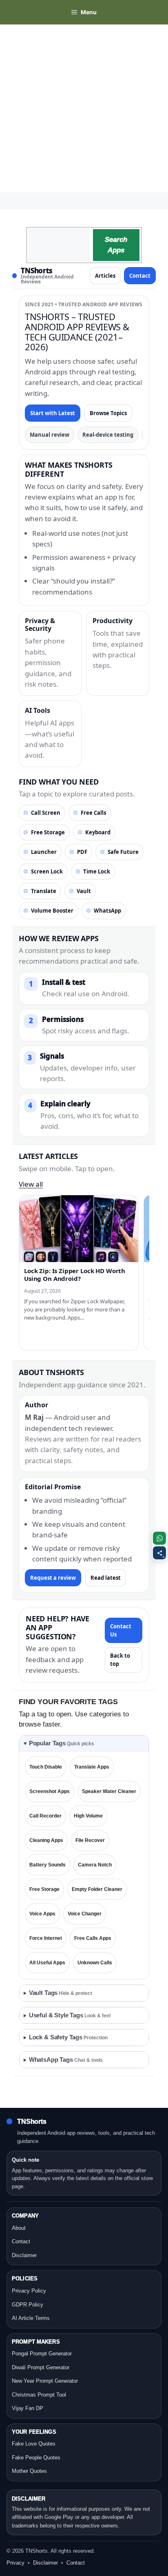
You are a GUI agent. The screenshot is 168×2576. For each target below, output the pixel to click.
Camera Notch (95, 1865)
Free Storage (48, 832)
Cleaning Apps (46, 1840)
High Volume (88, 1816)
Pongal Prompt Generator (42, 2354)
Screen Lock (47, 871)
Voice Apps (42, 1914)
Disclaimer (24, 2255)
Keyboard (98, 832)
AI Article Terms (31, 2318)
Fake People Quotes (36, 2458)
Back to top (120, 1660)
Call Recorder (45, 1816)
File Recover (90, 1840)
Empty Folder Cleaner (97, 1889)
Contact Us (121, 1630)
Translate (44, 891)
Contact (140, 276)
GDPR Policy (28, 2305)
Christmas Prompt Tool (39, 2395)
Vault (84, 891)
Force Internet (46, 1938)
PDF (82, 852)
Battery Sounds (48, 1865)
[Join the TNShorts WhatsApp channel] (159, 1538)
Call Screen (46, 813)
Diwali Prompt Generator (41, 2367)
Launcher (44, 852)
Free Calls (93, 813)
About (19, 2228)
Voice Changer (85, 1914)
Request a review (53, 1578)
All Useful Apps (47, 1963)
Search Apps (116, 245)
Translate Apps (92, 1767)
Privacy (15, 2563)
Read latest (106, 1578)
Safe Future (123, 852)
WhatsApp (107, 911)
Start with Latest (53, 413)
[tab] (84, 1743)
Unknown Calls (95, 1963)
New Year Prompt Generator (45, 2381)
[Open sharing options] (159, 1553)
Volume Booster (52, 911)
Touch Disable (46, 1767)
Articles (105, 276)
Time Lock (97, 871)
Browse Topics (108, 413)
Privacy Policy (29, 2291)
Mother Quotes (29, 2471)
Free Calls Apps (93, 1938)
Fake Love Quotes (34, 2444)
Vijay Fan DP (28, 2408)
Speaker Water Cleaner (109, 1791)
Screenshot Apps (50, 1791)
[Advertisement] (84, 108)
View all (31, 1184)
